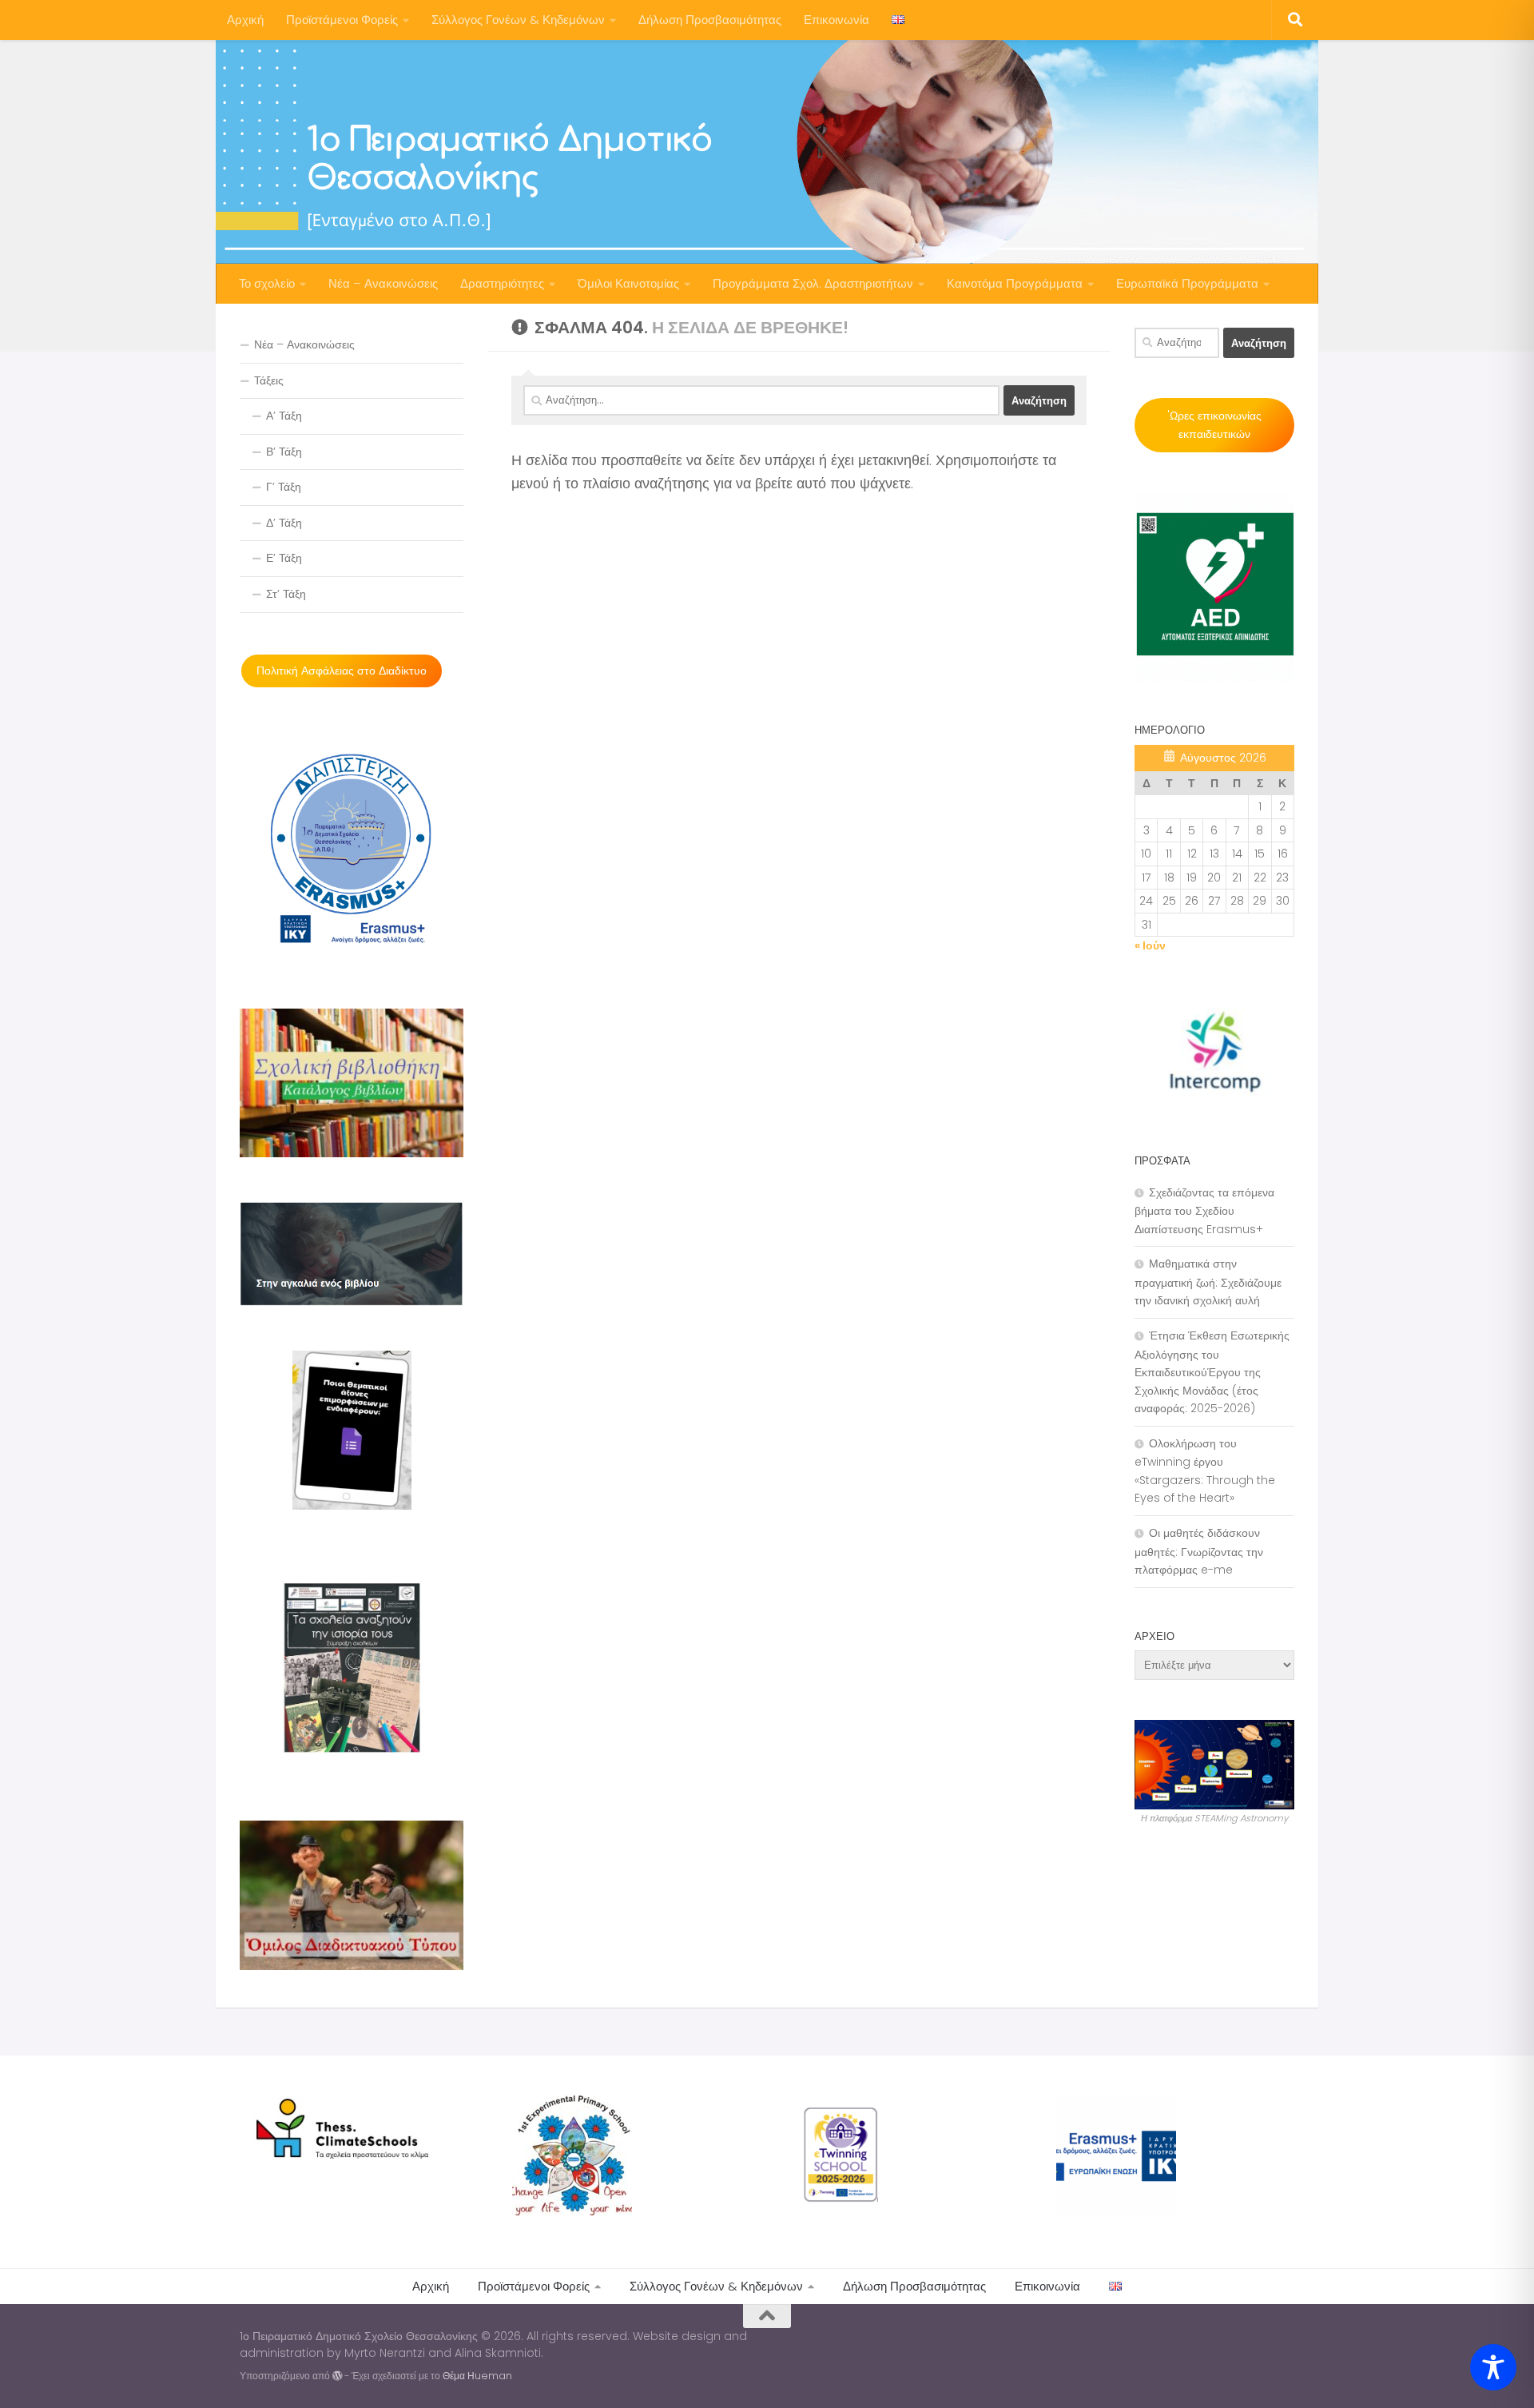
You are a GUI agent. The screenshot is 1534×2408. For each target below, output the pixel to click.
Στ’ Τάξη (286, 594)
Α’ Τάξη (284, 416)
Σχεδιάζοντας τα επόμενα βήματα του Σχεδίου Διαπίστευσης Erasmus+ (1204, 1211)
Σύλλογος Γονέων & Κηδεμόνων (518, 20)
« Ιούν (1150, 945)
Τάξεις (269, 380)
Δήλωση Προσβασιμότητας (710, 20)
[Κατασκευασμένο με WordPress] (337, 2376)
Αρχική (245, 20)
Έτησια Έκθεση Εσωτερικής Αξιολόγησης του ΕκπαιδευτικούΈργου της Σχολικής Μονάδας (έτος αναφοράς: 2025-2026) (1212, 1372)
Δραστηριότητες (502, 283)
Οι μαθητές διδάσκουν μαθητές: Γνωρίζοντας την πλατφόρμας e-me (1199, 1551)
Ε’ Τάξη (284, 558)
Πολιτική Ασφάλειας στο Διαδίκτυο (342, 671)
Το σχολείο (267, 283)
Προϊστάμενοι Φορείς (342, 20)
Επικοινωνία (837, 20)
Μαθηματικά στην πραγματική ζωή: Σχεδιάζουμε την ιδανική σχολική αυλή (1208, 1282)
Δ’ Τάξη (284, 523)
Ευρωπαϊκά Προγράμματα (1187, 283)
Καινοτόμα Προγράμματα (1015, 283)
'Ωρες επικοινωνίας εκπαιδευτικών (1214, 425)
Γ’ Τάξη (284, 487)
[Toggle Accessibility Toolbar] (1493, 2367)
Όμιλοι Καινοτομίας (628, 283)
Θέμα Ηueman (477, 2376)
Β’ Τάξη (284, 452)
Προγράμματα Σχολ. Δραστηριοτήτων (813, 283)
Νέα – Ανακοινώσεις (383, 283)
